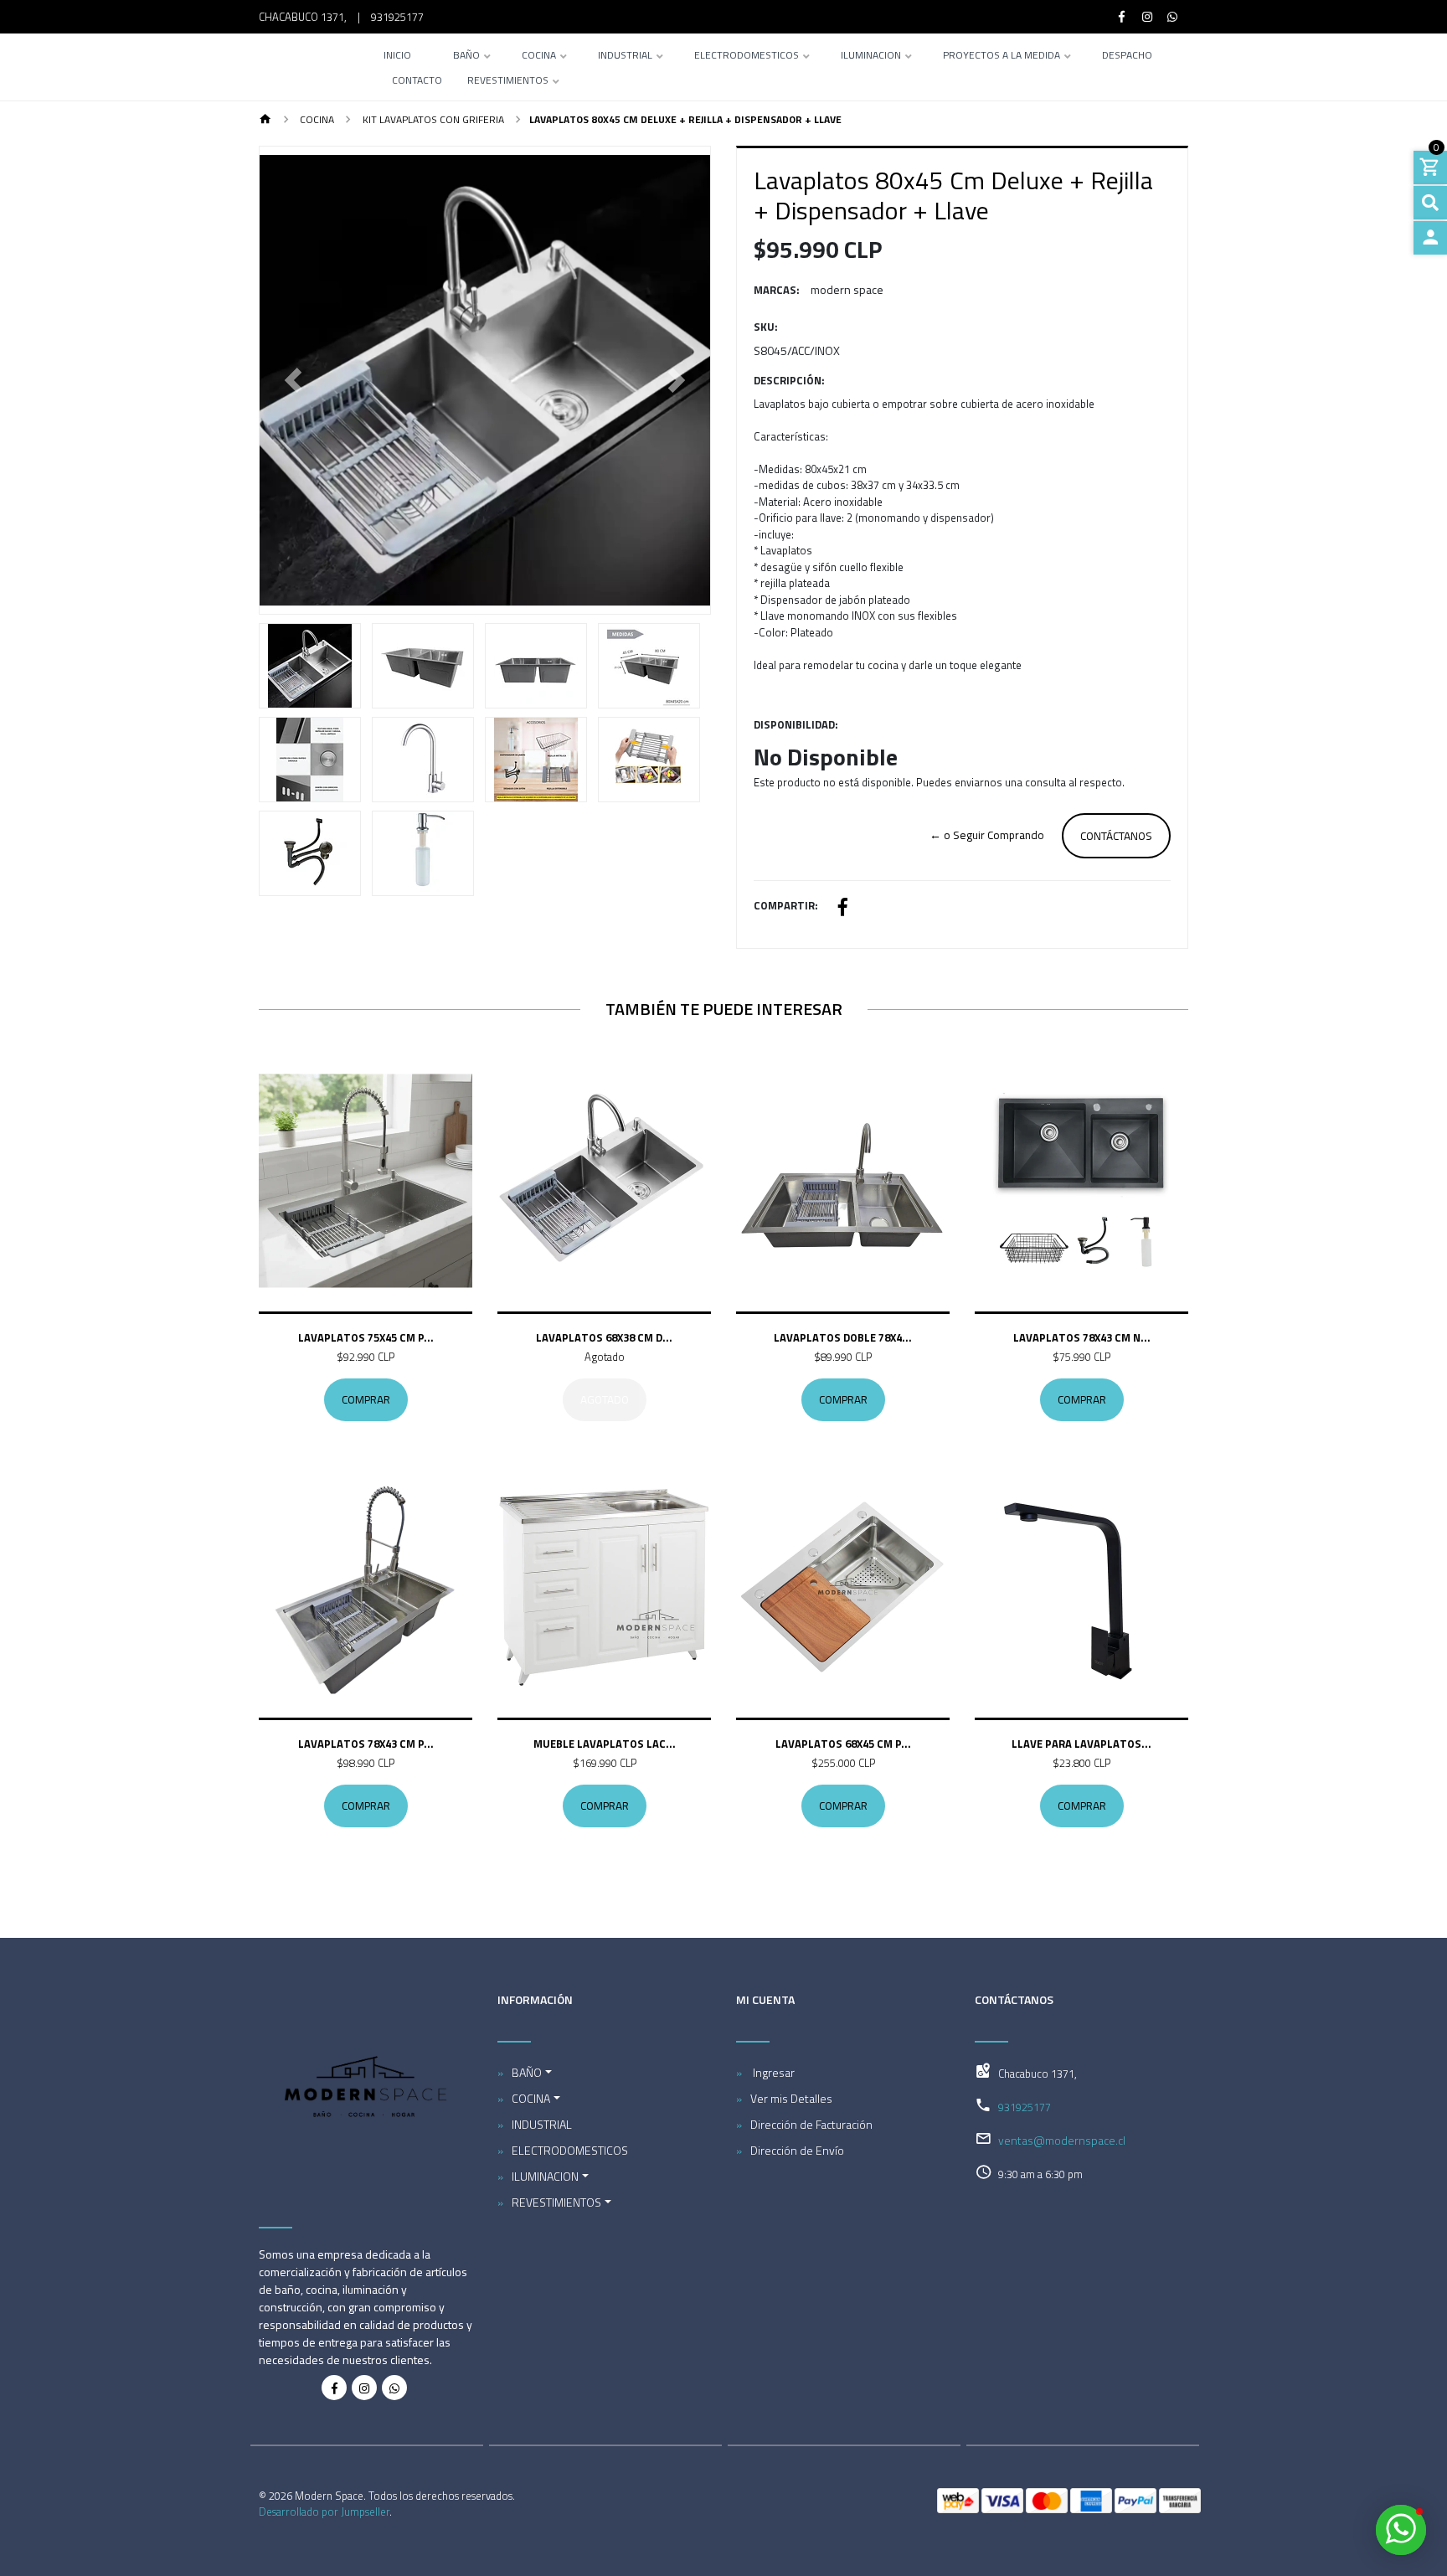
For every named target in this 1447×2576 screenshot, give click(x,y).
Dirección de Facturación (811, 2124)
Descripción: (789, 381)
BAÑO (466, 57)
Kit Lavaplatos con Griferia (432, 119)
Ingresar (772, 2072)
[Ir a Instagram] (1147, 17)
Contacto (417, 82)
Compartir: (786, 906)
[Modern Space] (302, 67)
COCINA (539, 57)
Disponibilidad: (796, 725)
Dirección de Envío (797, 2150)
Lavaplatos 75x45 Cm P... (366, 1337)
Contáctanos (1116, 836)
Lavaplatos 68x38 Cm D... (604, 1337)
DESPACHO (1127, 57)
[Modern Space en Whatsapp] (394, 2388)
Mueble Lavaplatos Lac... (605, 1744)
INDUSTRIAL (625, 57)
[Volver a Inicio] (265, 120)
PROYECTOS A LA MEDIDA (1002, 57)
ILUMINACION (871, 57)
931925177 (397, 17)
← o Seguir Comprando (987, 835)
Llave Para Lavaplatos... (1081, 1744)
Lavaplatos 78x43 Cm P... (366, 1744)
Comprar (366, 1399)
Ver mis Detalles (791, 2098)
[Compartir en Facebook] (843, 909)
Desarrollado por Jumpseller (324, 2512)
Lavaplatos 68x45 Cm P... (843, 1744)
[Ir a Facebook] (1122, 17)
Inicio (397, 57)
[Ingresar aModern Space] (1430, 238)
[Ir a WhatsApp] (1173, 17)
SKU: (766, 327)
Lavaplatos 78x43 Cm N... (1082, 1337)
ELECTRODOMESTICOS (747, 57)
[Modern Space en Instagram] (364, 2388)
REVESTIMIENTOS (508, 82)
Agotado (605, 1399)
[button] (294, 380)
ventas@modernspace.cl (1062, 2140)
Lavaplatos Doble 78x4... (843, 1337)
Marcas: (777, 290)
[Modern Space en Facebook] (334, 2388)
